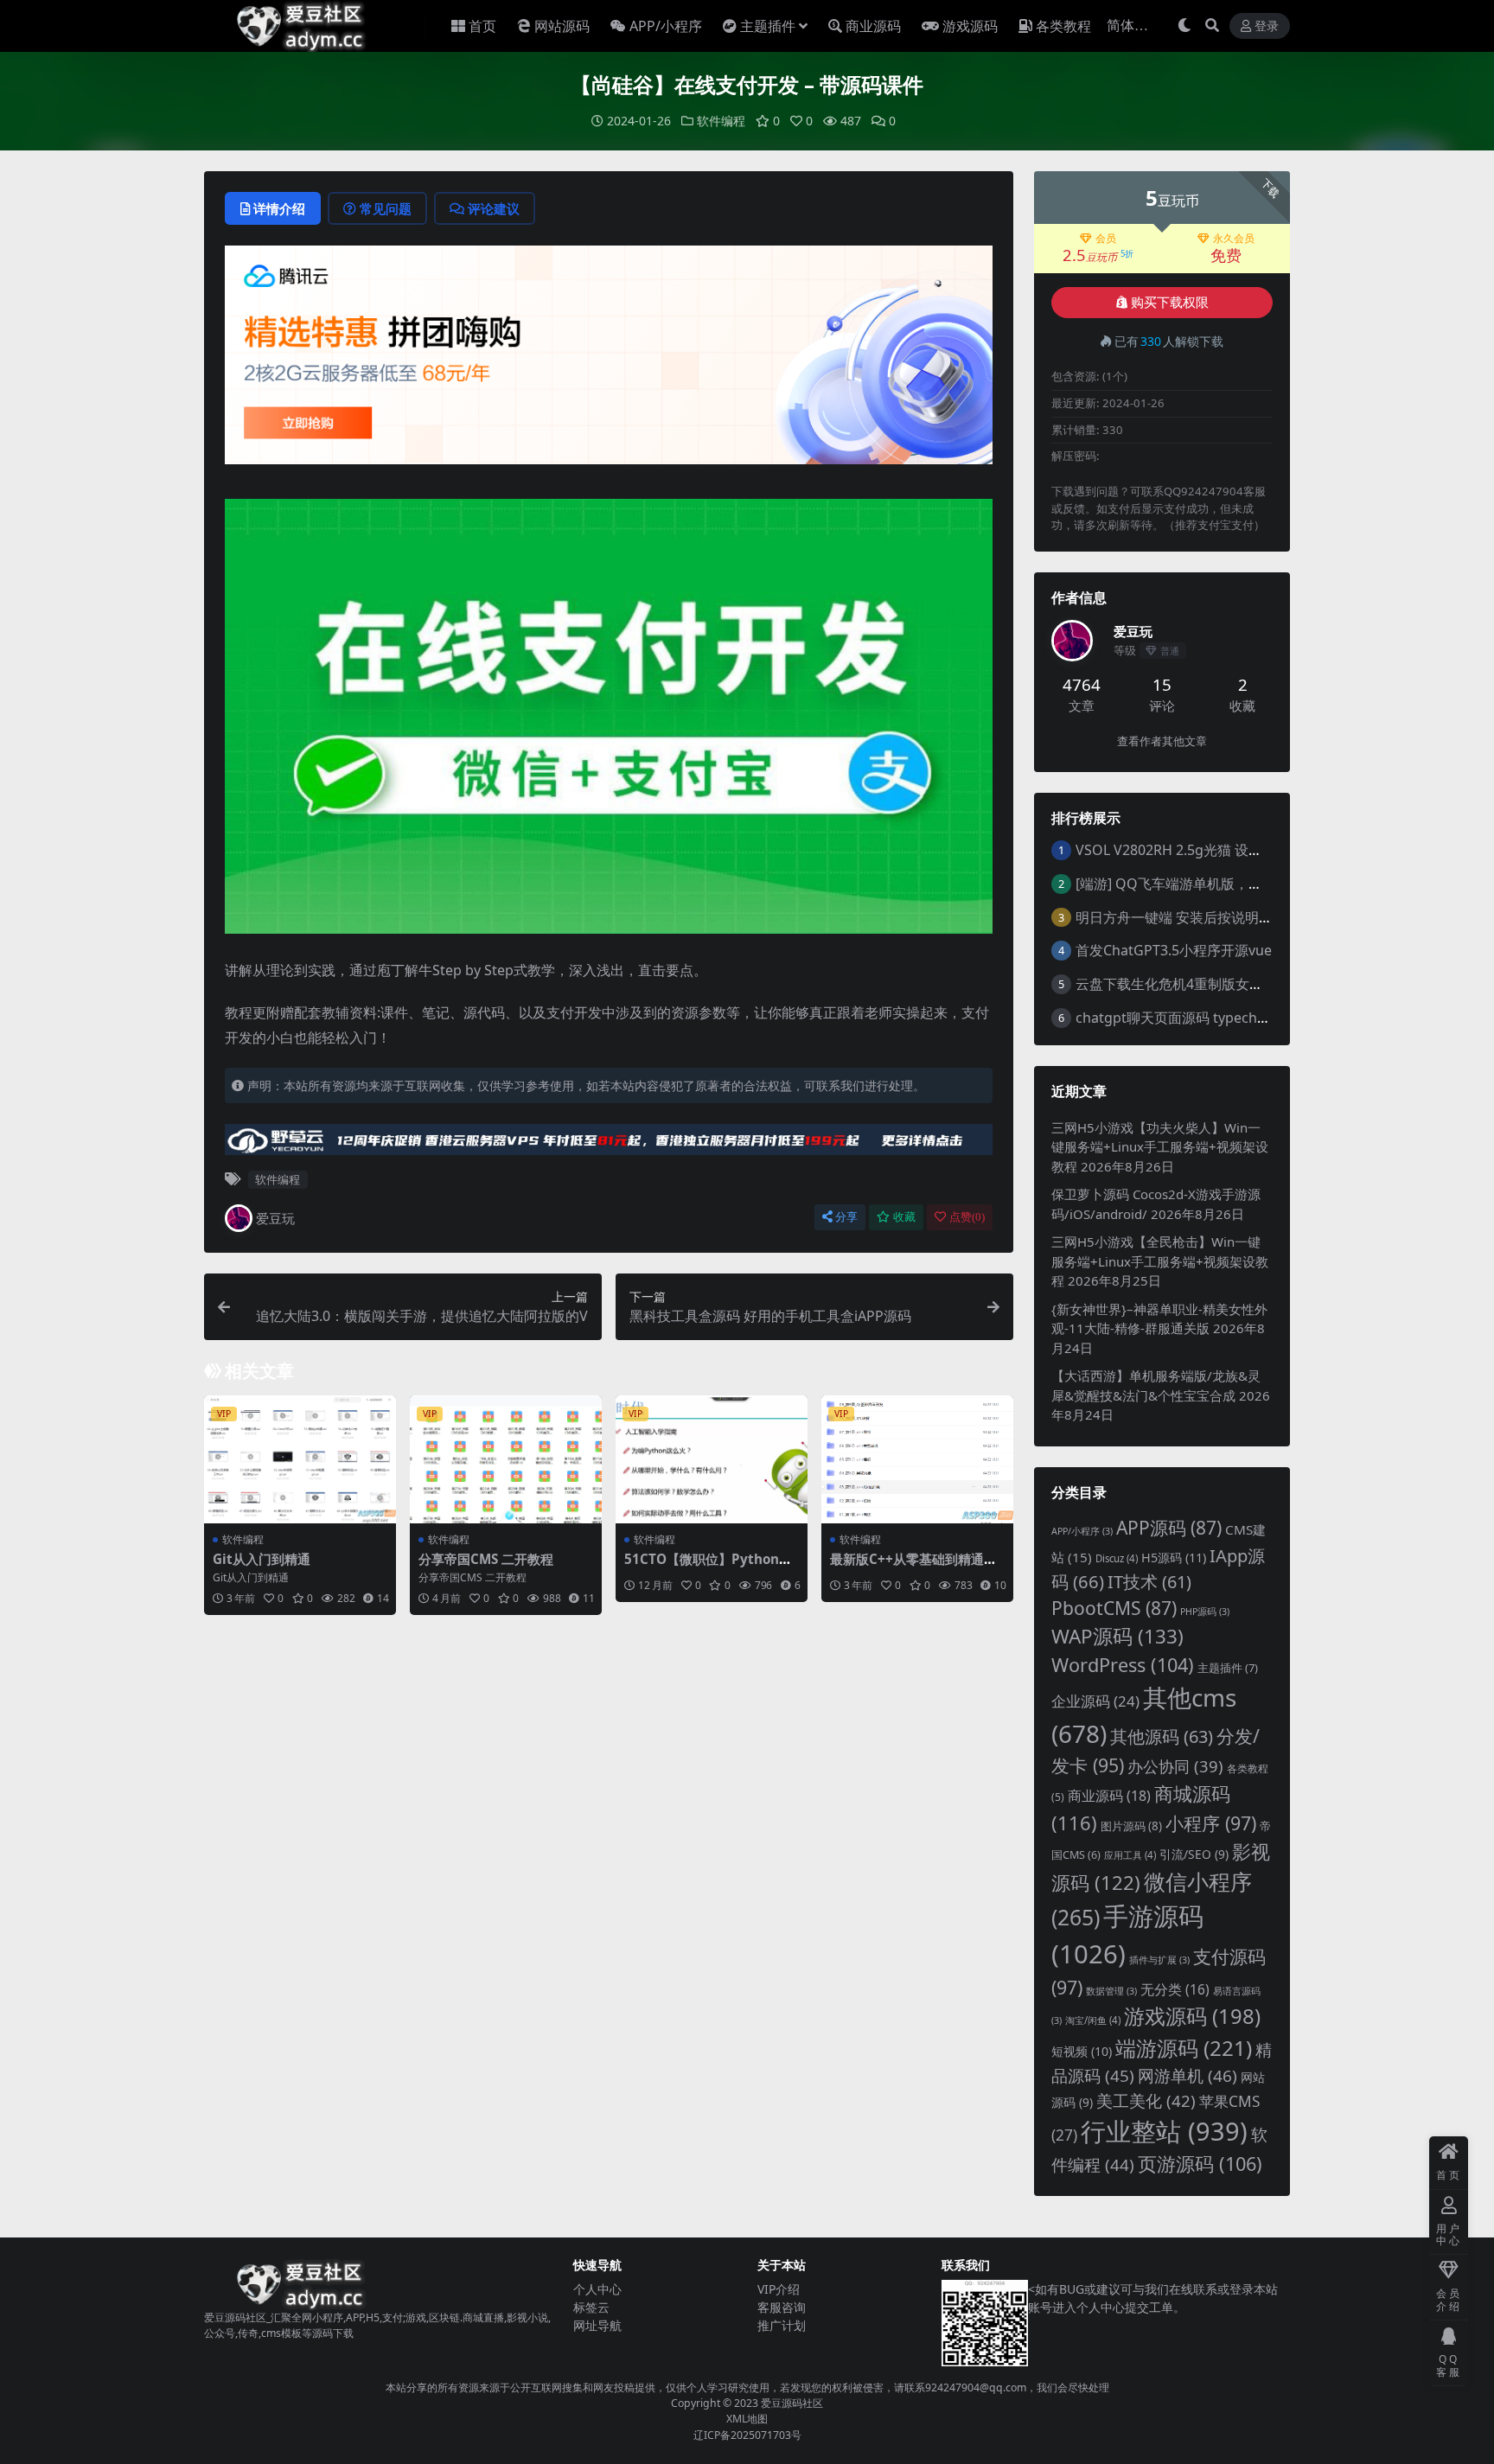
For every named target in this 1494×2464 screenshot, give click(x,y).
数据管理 (1111, 1991)
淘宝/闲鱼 (1093, 2020)
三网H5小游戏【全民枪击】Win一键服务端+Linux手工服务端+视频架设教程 (1160, 1261)
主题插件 (768, 26)
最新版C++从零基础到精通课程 (913, 1567)
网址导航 (597, 2325)
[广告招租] (609, 1145)
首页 (482, 26)
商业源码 (873, 26)
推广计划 (782, 2325)
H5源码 (1174, 1558)
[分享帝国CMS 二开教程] (506, 1459)
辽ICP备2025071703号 (747, 2435)
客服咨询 (782, 2307)
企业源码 (1095, 1701)
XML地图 (747, 2419)
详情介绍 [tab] (279, 208)
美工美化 (1146, 2100)
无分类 (1175, 1989)
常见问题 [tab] (386, 208)
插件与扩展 (1159, 1960)
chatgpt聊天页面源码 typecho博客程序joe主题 (1222, 1018)
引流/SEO (1194, 1854)
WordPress (1123, 1665)
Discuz (1117, 1558)
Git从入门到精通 (262, 1559)
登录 (1267, 26)
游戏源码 (970, 26)
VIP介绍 (779, 2289)
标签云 (591, 2307)
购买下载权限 (1170, 303)
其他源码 (1162, 1736)
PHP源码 (1205, 1612)
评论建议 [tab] (494, 208)
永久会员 (1234, 239)
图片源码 (1131, 1826)
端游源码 (1184, 2048)
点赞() (967, 1217)
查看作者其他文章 (1162, 741)
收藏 (904, 1217)
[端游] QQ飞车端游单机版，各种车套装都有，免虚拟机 (1245, 884)
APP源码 (1169, 1528)
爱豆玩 (275, 1218)
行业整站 (1164, 2131)
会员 (1106, 239)
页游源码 (1200, 2164)
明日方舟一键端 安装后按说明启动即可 (1195, 917)
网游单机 (1188, 2076)
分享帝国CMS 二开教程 (486, 1559)
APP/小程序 (666, 26)
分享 (846, 1217)
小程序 (1211, 1823)
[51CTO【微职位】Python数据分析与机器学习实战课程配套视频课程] (712, 1459)
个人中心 (597, 2289)
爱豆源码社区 (792, 2403)
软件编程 (721, 121)
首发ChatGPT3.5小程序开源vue (1174, 950)
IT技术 (1149, 1582)
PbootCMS (1114, 1608)
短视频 (1082, 2051)
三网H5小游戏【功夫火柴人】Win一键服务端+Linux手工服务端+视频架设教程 (1160, 1147)
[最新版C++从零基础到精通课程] (917, 1459)
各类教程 (1063, 26)
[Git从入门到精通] (300, 1459)
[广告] (609, 361)
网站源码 (562, 26)
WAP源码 (1117, 1636)
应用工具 (1130, 1855)
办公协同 (1175, 1766)
